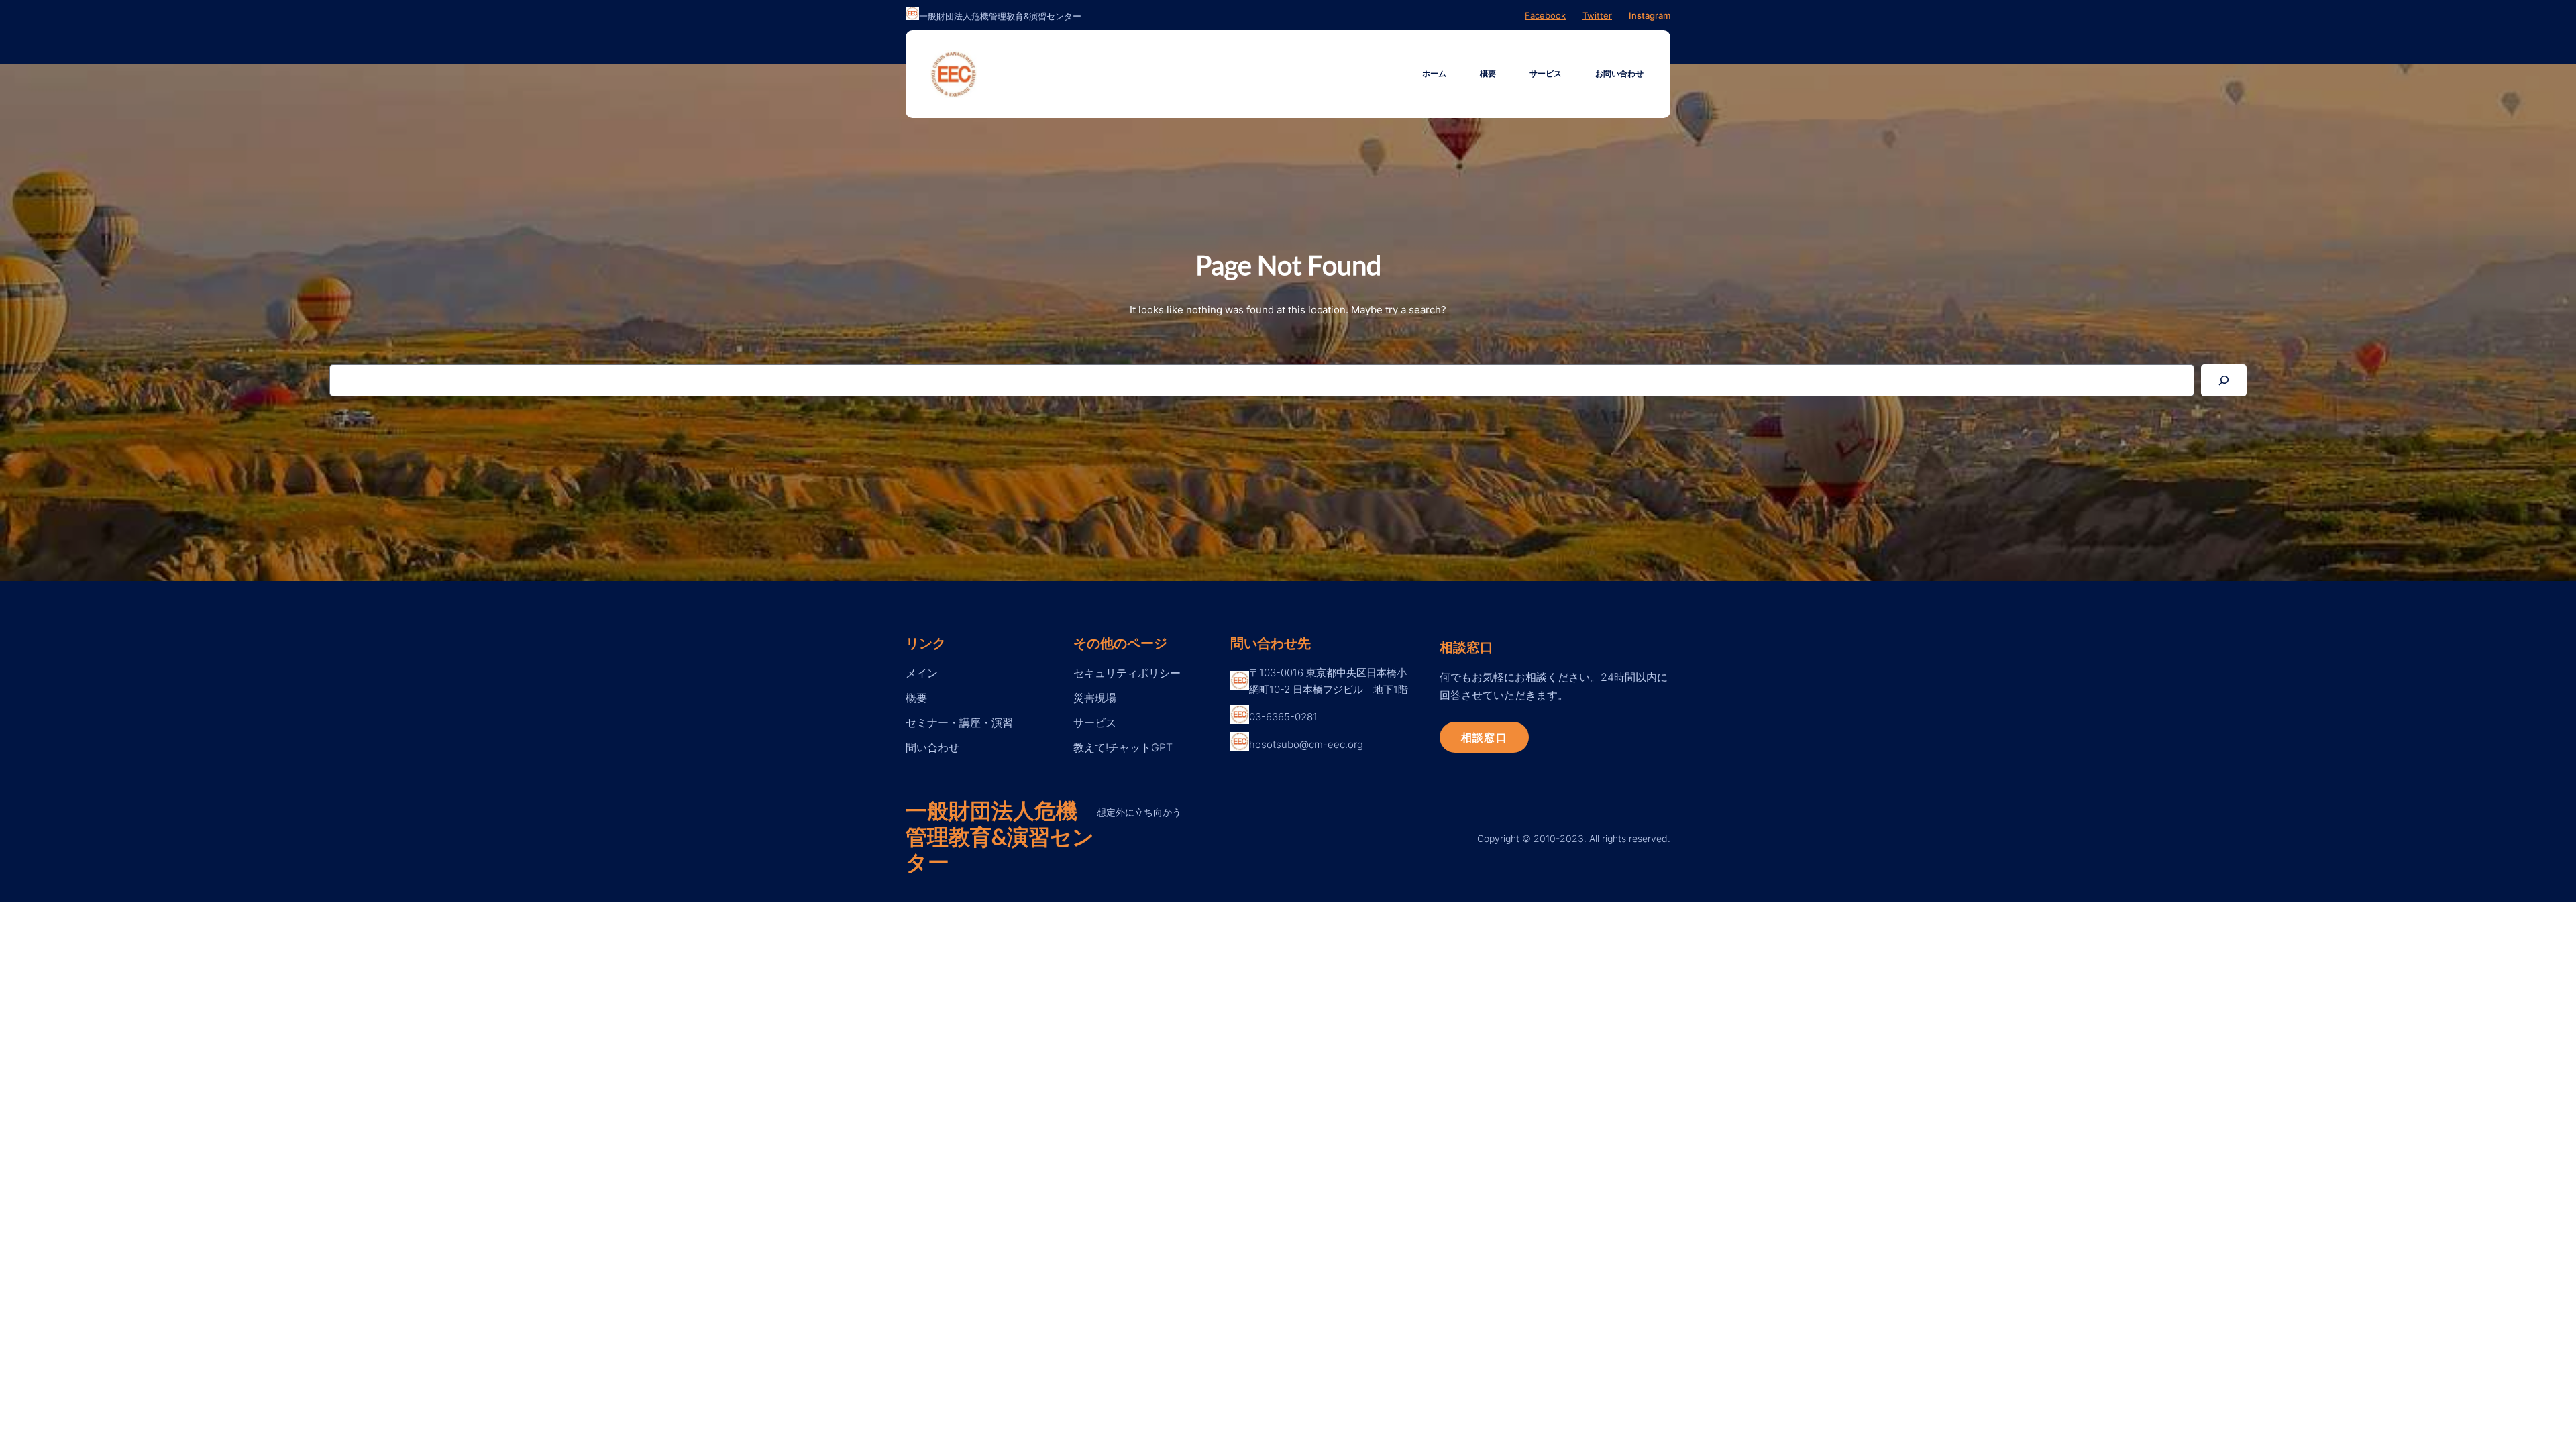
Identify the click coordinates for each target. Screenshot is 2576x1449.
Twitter (1597, 15)
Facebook (1545, 15)
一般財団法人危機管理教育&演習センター (1000, 836)
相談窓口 (1484, 737)
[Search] (2224, 380)
